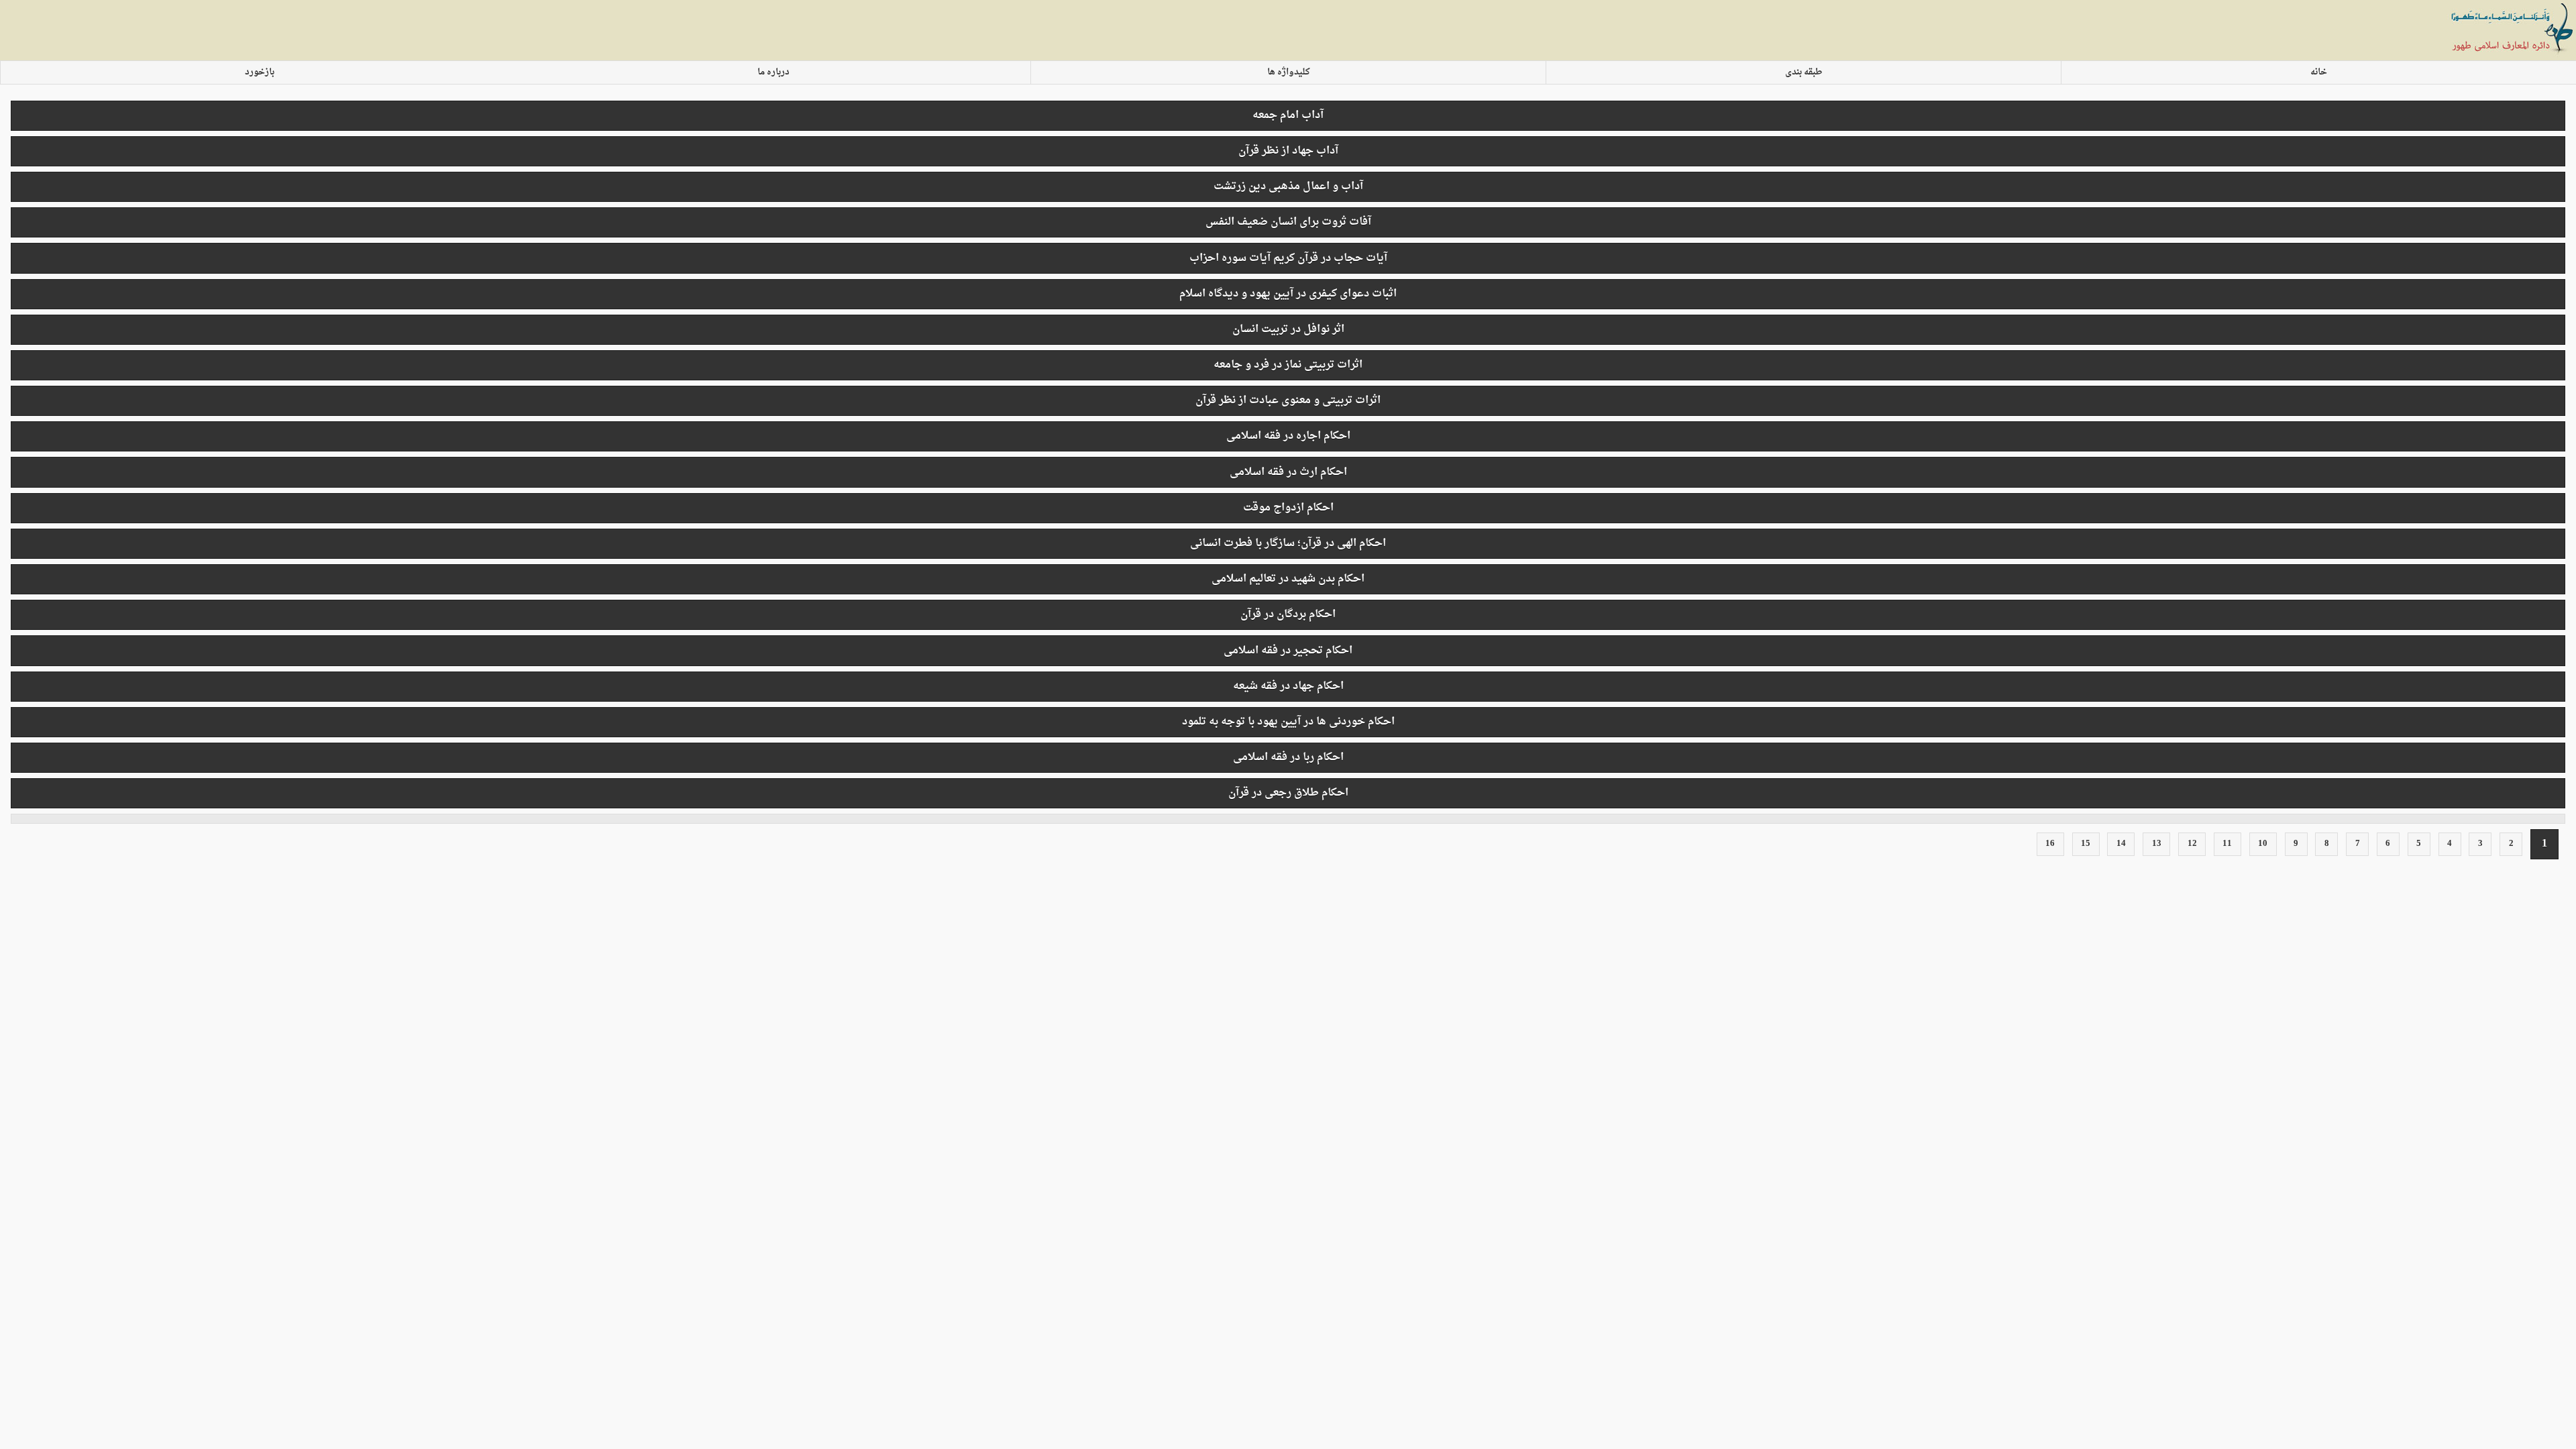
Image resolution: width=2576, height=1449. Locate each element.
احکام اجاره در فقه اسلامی (1288, 436)
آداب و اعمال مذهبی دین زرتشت (1288, 186)
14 (2121, 844)
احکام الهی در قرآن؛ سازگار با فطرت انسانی (1288, 543)
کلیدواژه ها (1289, 72)
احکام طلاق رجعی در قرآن (1288, 793)
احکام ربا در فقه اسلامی (1288, 757)
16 (2050, 844)
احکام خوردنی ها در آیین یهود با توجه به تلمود (1288, 722)
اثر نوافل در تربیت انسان (1288, 329)
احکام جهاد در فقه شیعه (1288, 686)
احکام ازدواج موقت (1288, 508)
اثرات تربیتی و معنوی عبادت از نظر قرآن (1288, 400)
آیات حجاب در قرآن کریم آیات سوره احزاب (1288, 258)
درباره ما (773, 72)
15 (2086, 844)
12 (2192, 844)
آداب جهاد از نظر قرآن (1288, 151)
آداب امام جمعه (1288, 115)
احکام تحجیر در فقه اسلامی (1288, 651)
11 (2227, 844)
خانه (2319, 72)
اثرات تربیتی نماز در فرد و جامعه (1288, 365)
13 (2157, 844)
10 (2263, 844)
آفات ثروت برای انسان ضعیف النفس (1288, 222)
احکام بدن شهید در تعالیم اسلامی (1288, 579)
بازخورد (260, 72)
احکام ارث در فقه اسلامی (1288, 472)
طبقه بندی (1804, 72)
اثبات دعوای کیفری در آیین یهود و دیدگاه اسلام (1288, 294)
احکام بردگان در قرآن (1288, 614)
